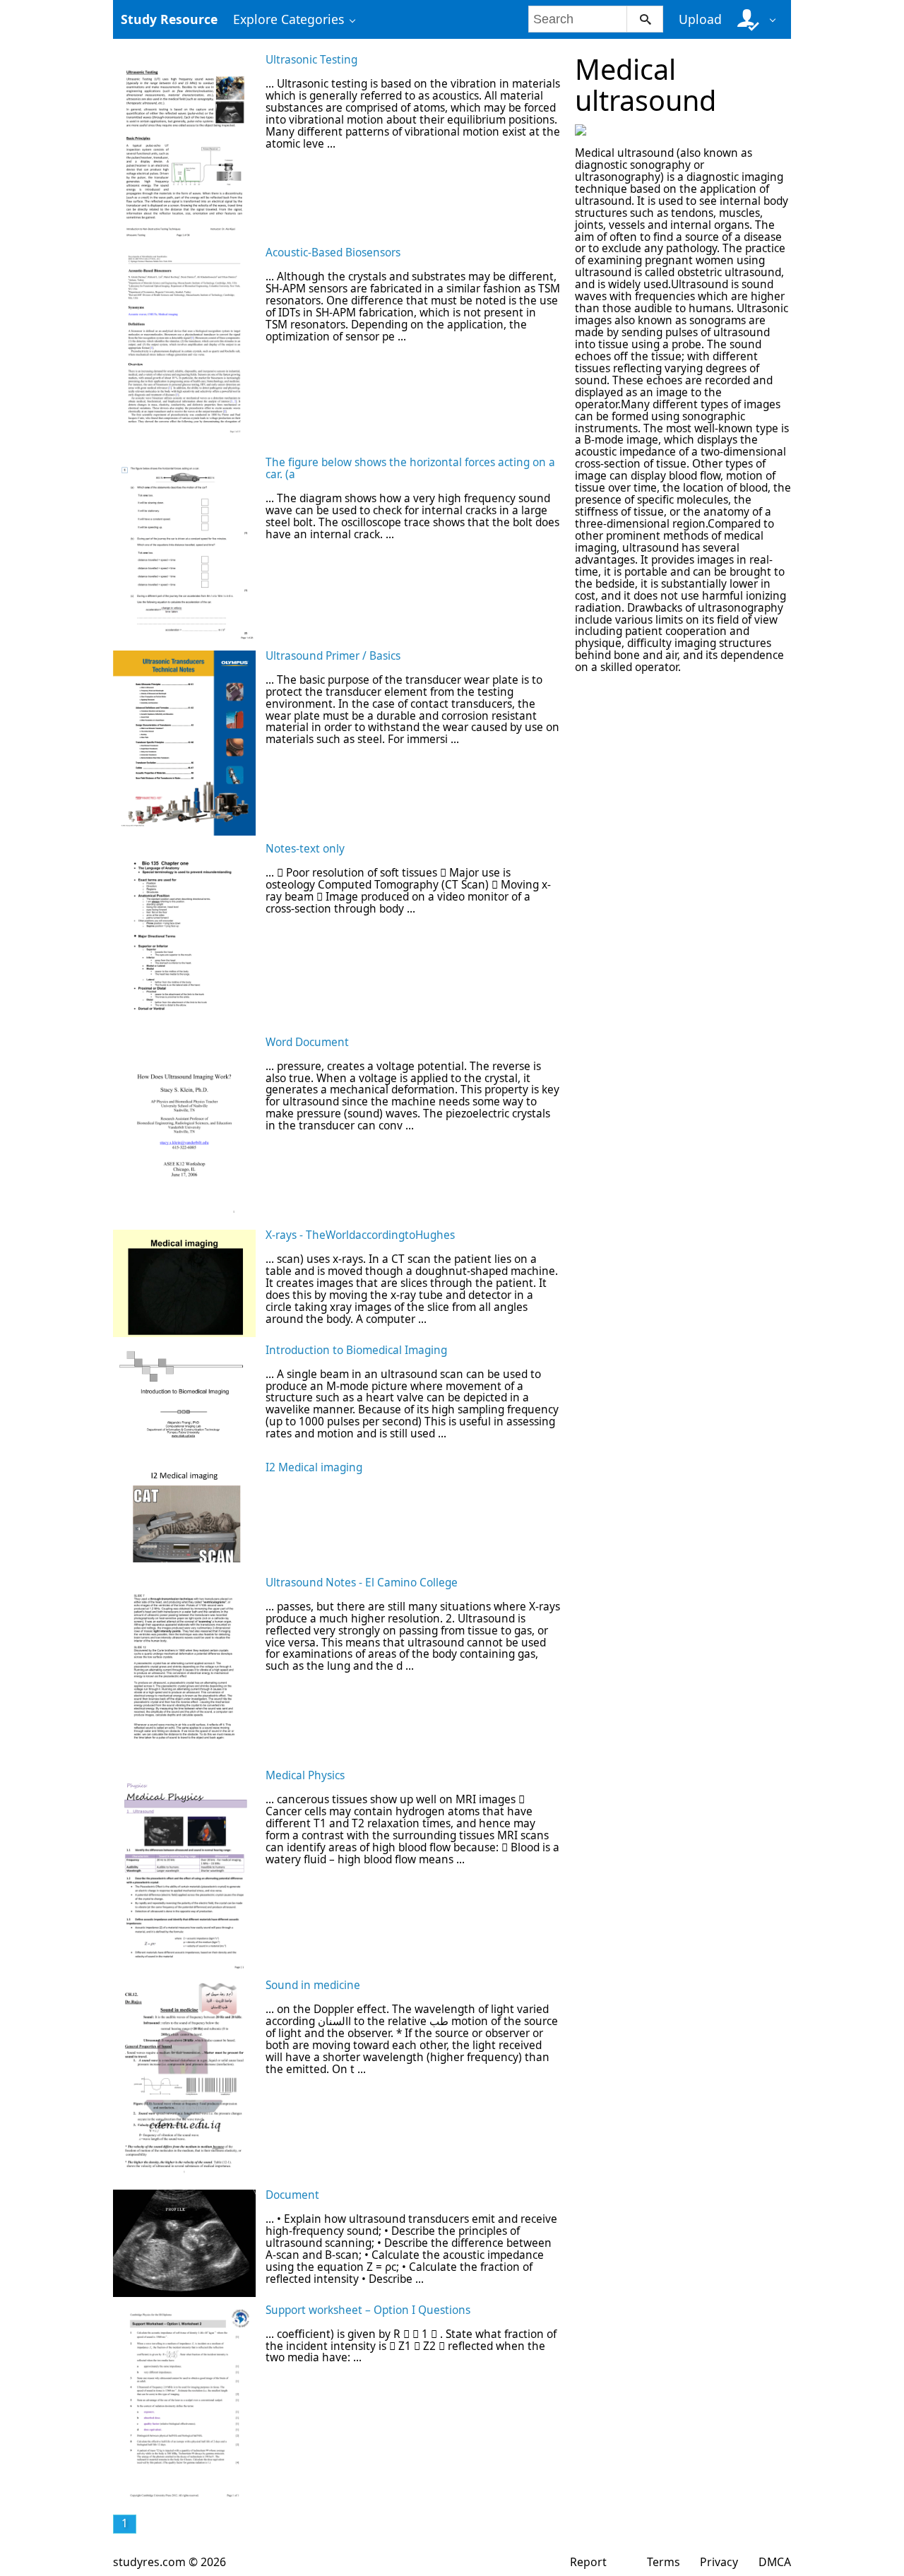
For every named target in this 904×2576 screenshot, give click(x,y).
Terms (664, 2562)
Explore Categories (289, 19)
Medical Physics (305, 1775)
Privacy (719, 2562)
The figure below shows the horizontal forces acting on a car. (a (410, 468)
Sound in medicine (313, 1985)
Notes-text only (305, 849)
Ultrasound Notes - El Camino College (362, 1583)
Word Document (307, 1042)
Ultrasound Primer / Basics (333, 656)
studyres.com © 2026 (169, 2562)
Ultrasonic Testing (311, 60)
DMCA (775, 2562)
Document (292, 2195)
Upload (700, 19)
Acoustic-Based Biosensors (333, 253)
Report (588, 2562)
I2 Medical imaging (314, 1467)
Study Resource (169, 19)
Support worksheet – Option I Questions (368, 2310)
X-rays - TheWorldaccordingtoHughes (360, 1235)
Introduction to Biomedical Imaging (356, 1350)
